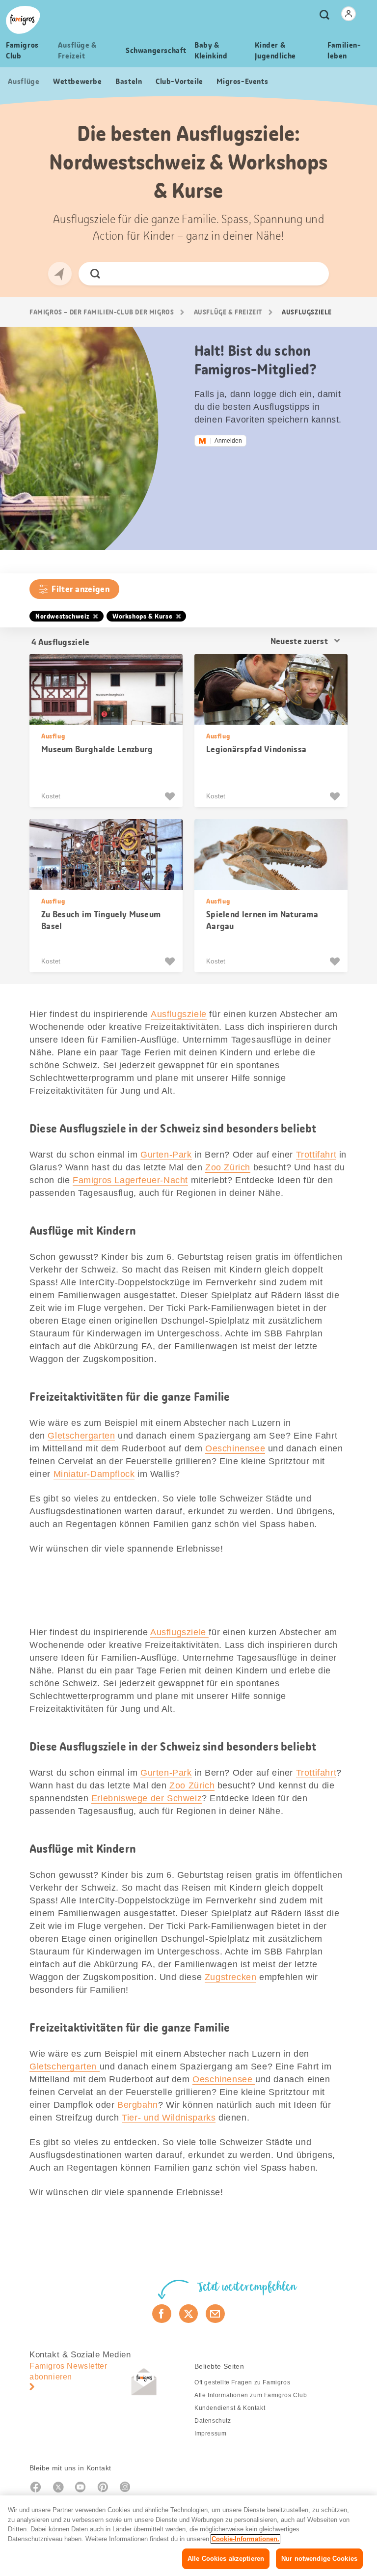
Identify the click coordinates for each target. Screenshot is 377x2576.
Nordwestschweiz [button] (63, 616)
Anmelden (228, 441)
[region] (188, 2536)
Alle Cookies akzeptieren (226, 2559)
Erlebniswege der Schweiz (147, 1798)
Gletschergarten (81, 1436)
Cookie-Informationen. (245, 2539)
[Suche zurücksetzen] (313, 274)
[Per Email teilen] (215, 2314)
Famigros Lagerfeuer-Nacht (130, 1180)
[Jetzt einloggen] (349, 14)
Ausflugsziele (179, 1014)
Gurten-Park (166, 1155)
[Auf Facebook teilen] (162, 2314)
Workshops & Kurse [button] (142, 616)
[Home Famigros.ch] (23, 20)
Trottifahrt (316, 1155)
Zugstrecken (231, 1977)
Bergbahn (138, 2105)
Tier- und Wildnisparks (169, 2118)
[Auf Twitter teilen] (189, 2314)
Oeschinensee (235, 1448)
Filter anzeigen (81, 589)
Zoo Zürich (228, 1167)
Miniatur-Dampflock (94, 1474)
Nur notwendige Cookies (319, 2559)
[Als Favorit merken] (171, 796)
